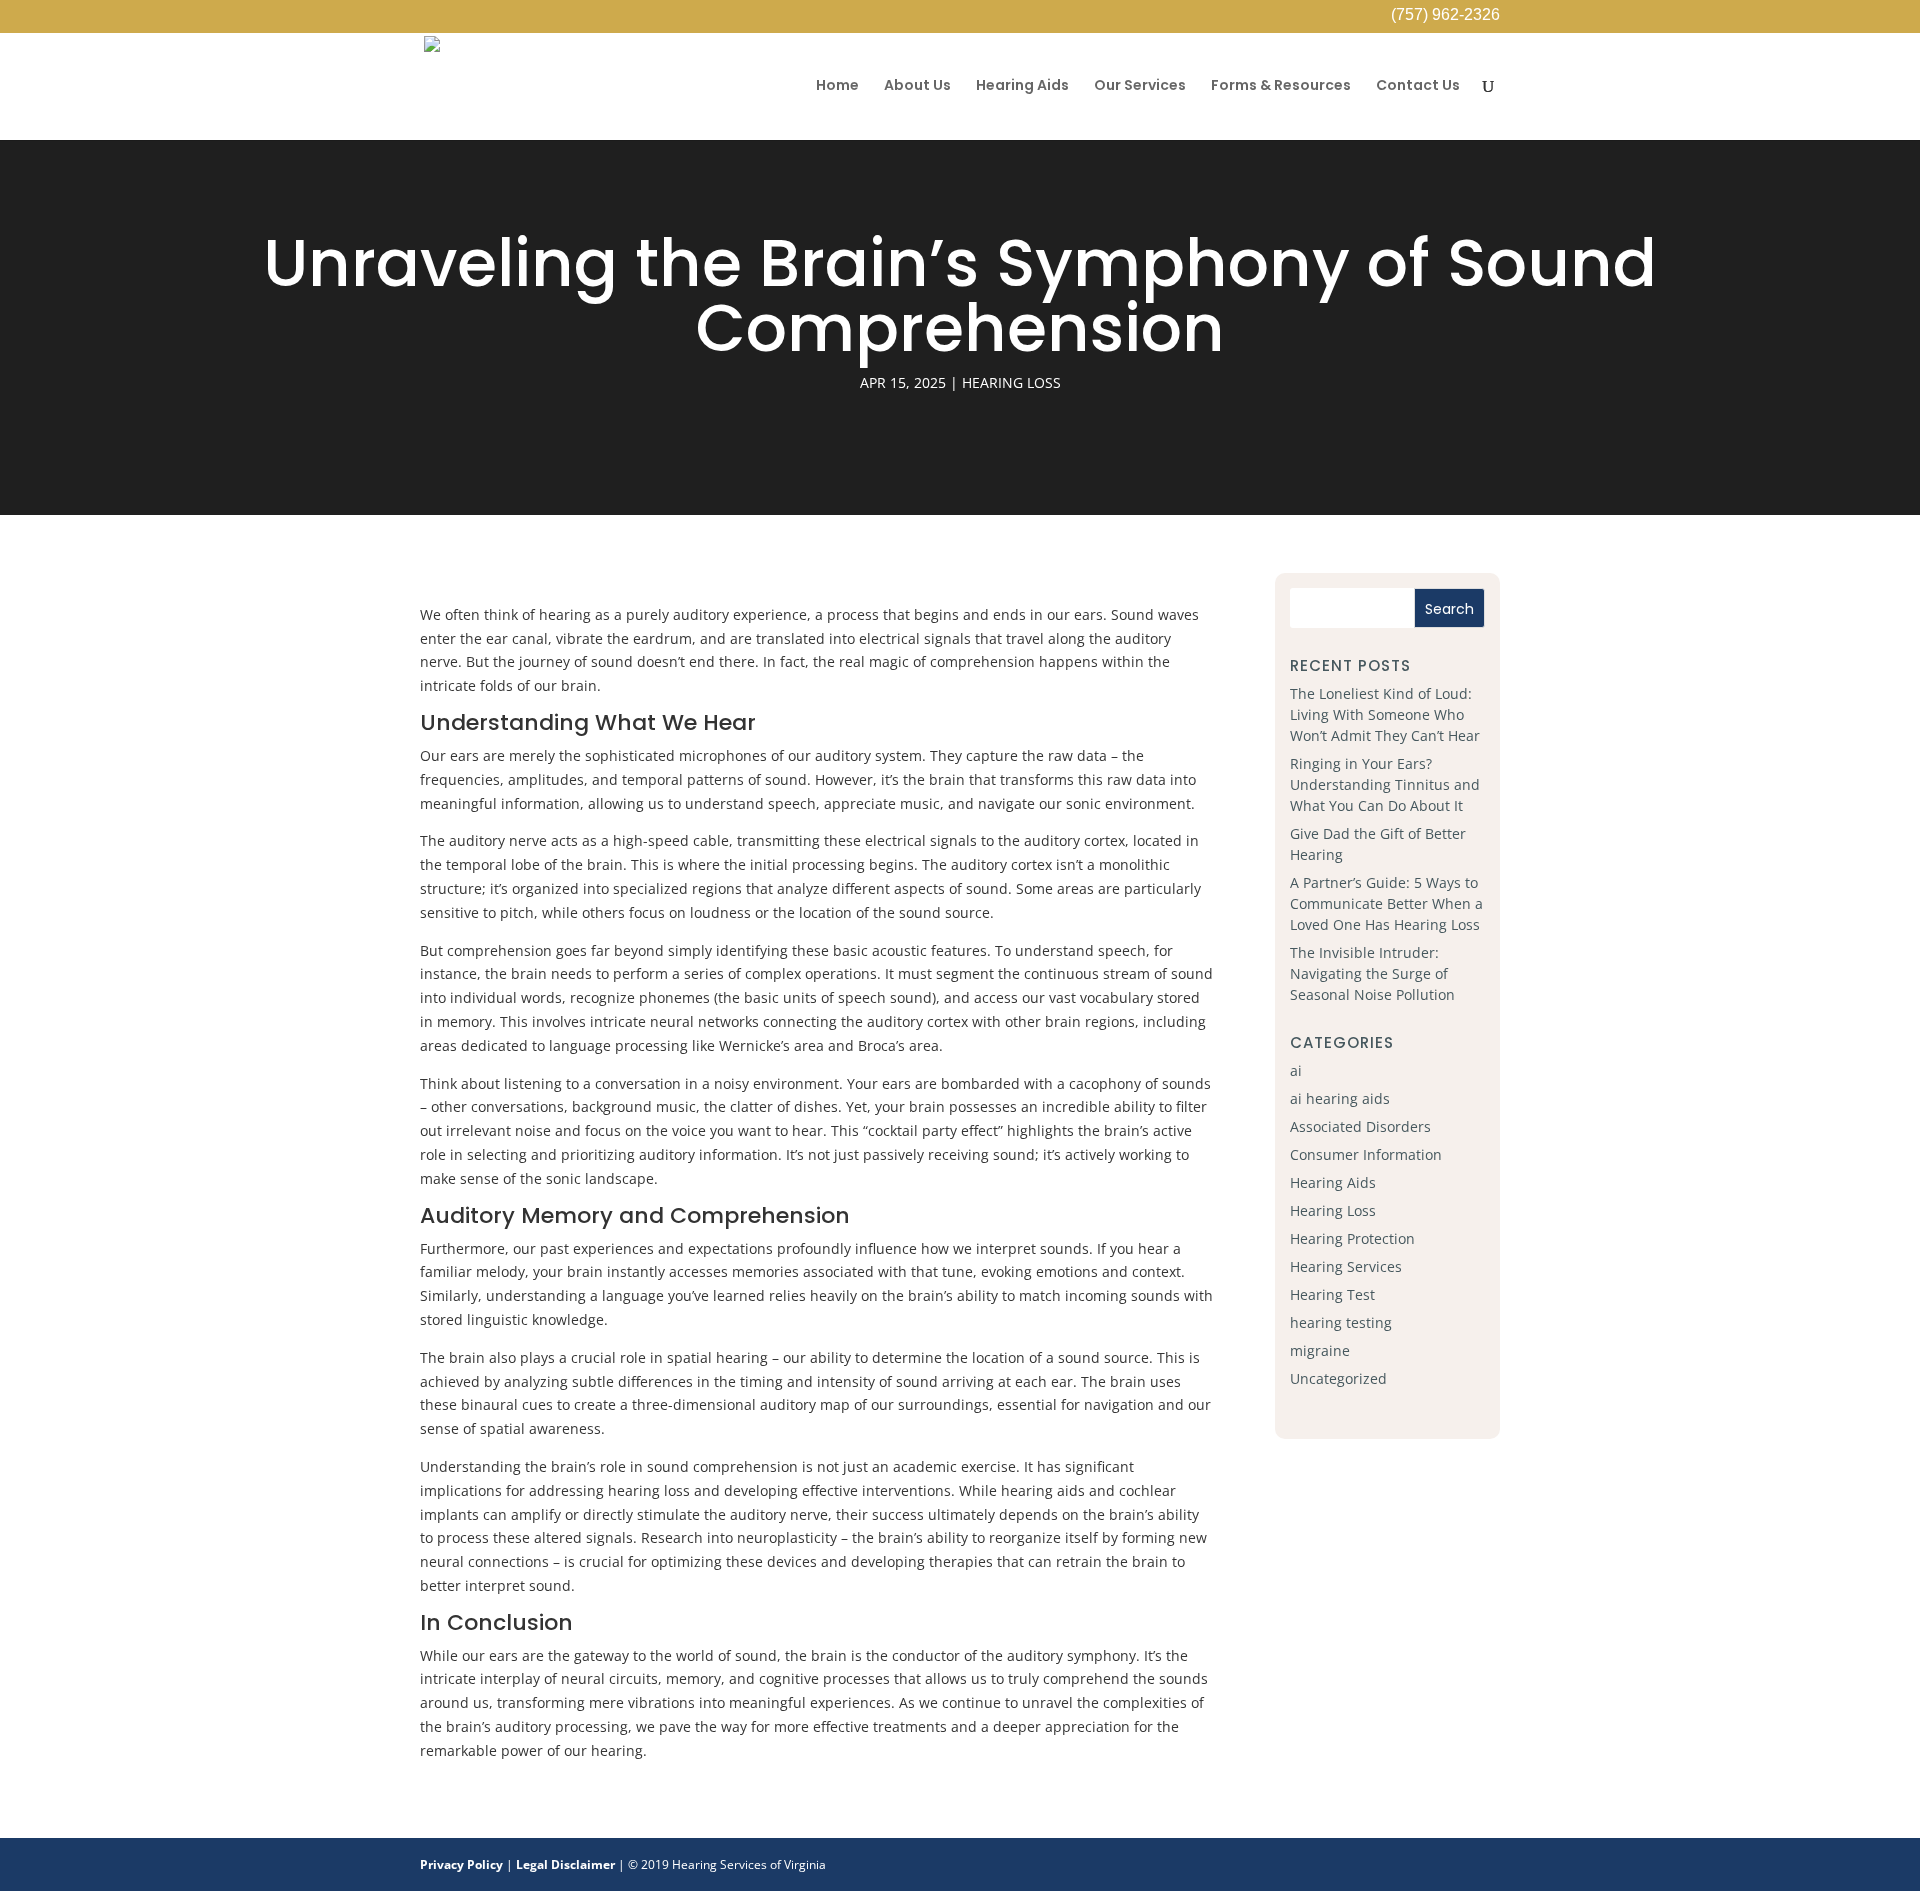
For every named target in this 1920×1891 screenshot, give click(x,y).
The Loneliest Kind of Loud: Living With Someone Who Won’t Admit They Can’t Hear (1385, 714)
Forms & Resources (1281, 86)
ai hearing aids (1340, 1098)
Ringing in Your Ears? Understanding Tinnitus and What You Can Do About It (1385, 784)
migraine (1320, 1350)
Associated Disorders (1360, 1126)
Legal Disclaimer (565, 1864)
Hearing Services (1346, 1266)
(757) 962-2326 (1445, 16)
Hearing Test (1332, 1294)
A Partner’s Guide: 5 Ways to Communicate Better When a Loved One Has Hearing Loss (1386, 903)
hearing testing (1341, 1322)
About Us (917, 86)
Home (837, 86)
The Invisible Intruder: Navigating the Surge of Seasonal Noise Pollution (1372, 973)
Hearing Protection (1352, 1238)
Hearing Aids (1022, 86)
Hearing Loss (1011, 382)
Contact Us (1418, 86)
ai (1296, 1070)
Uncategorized (1338, 1378)
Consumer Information (1366, 1154)
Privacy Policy (461, 1864)
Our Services (1140, 86)
